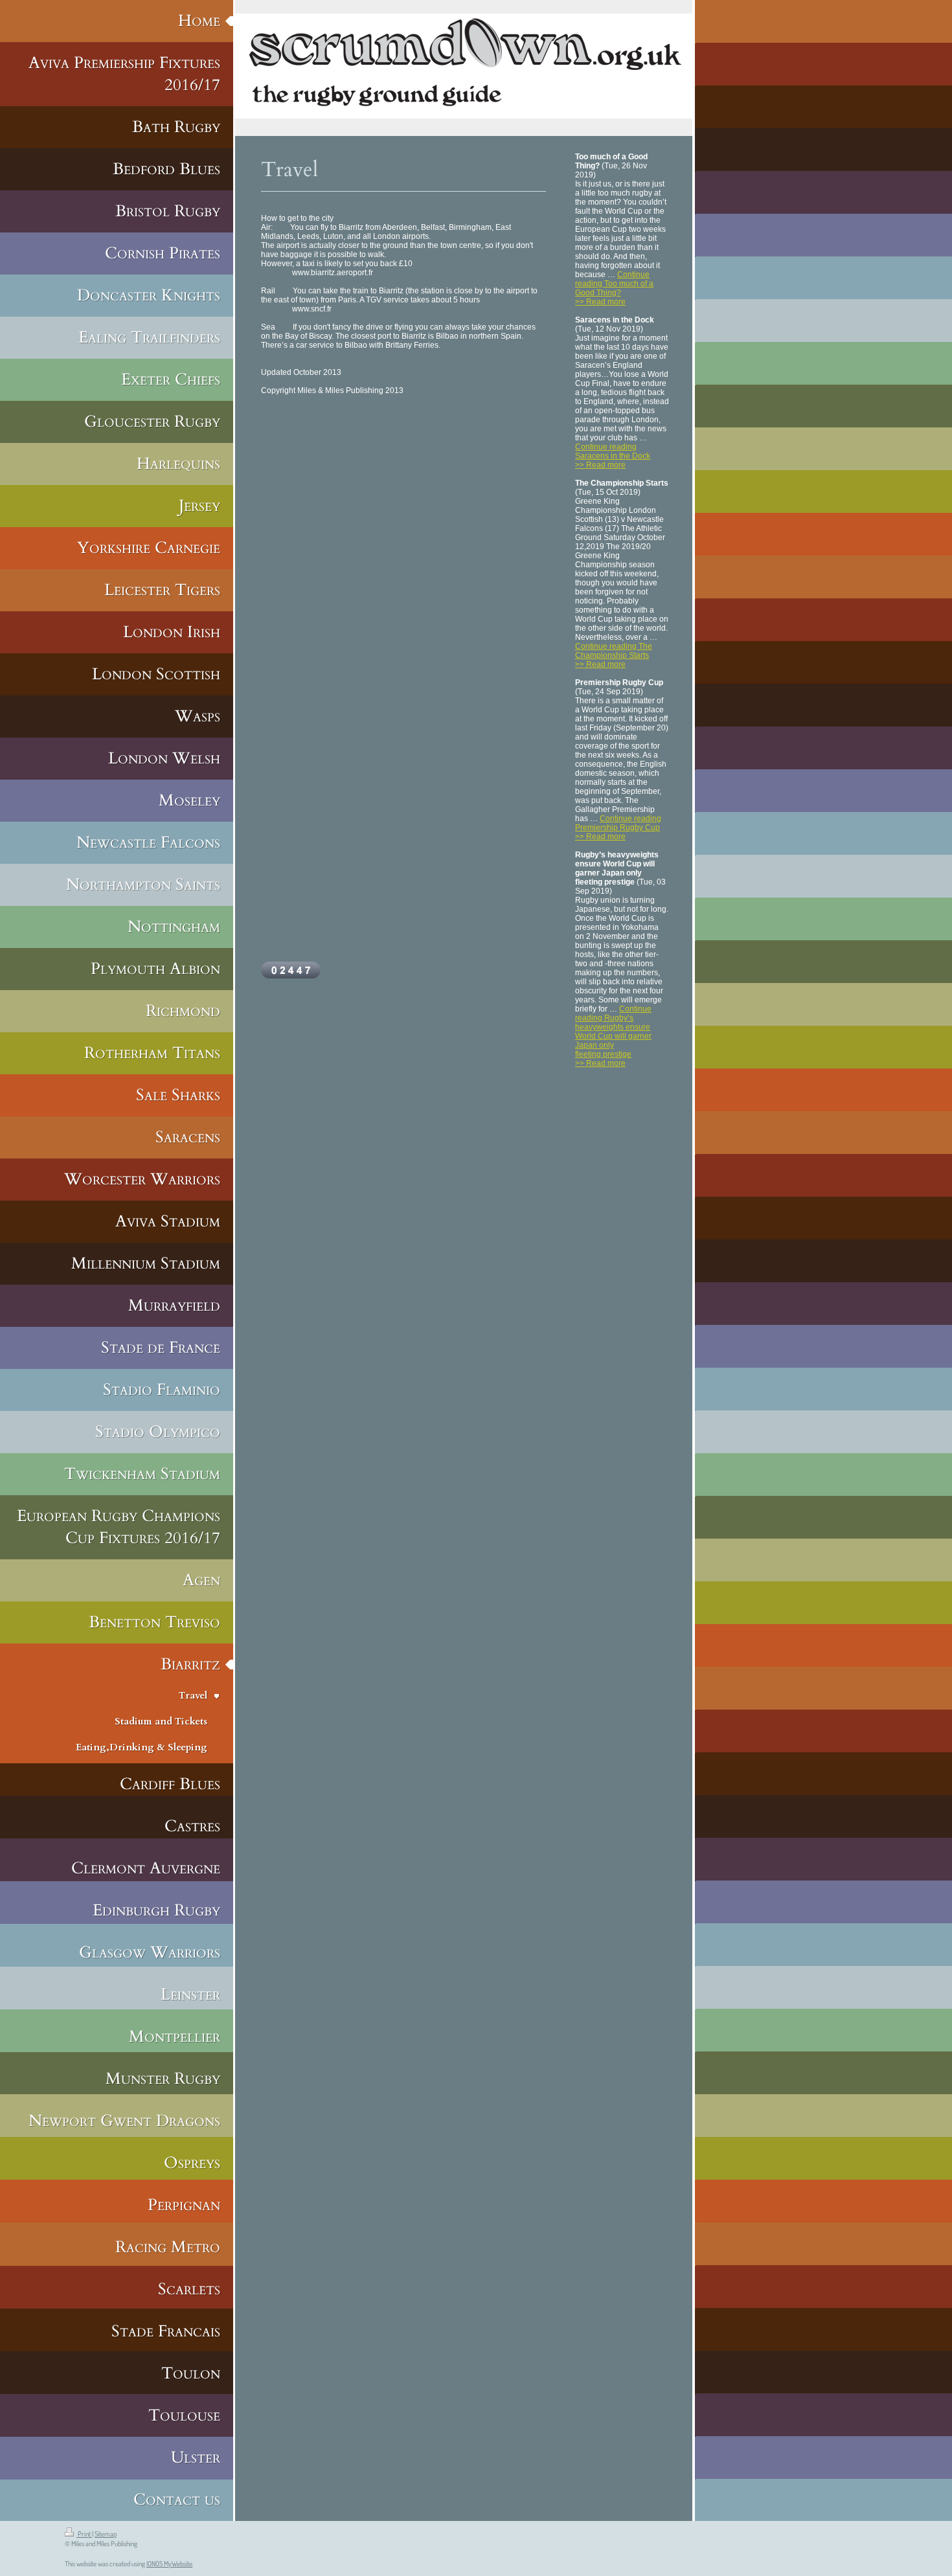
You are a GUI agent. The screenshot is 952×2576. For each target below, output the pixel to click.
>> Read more (600, 302)
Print (84, 2534)
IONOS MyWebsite (169, 2564)
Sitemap (106, 2534)
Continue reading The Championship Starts (614, 651)
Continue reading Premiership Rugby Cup (618, 823)
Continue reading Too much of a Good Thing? (614, 284)
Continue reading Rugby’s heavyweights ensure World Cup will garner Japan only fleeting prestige (613, 1032)
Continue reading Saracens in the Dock (613, 451)
